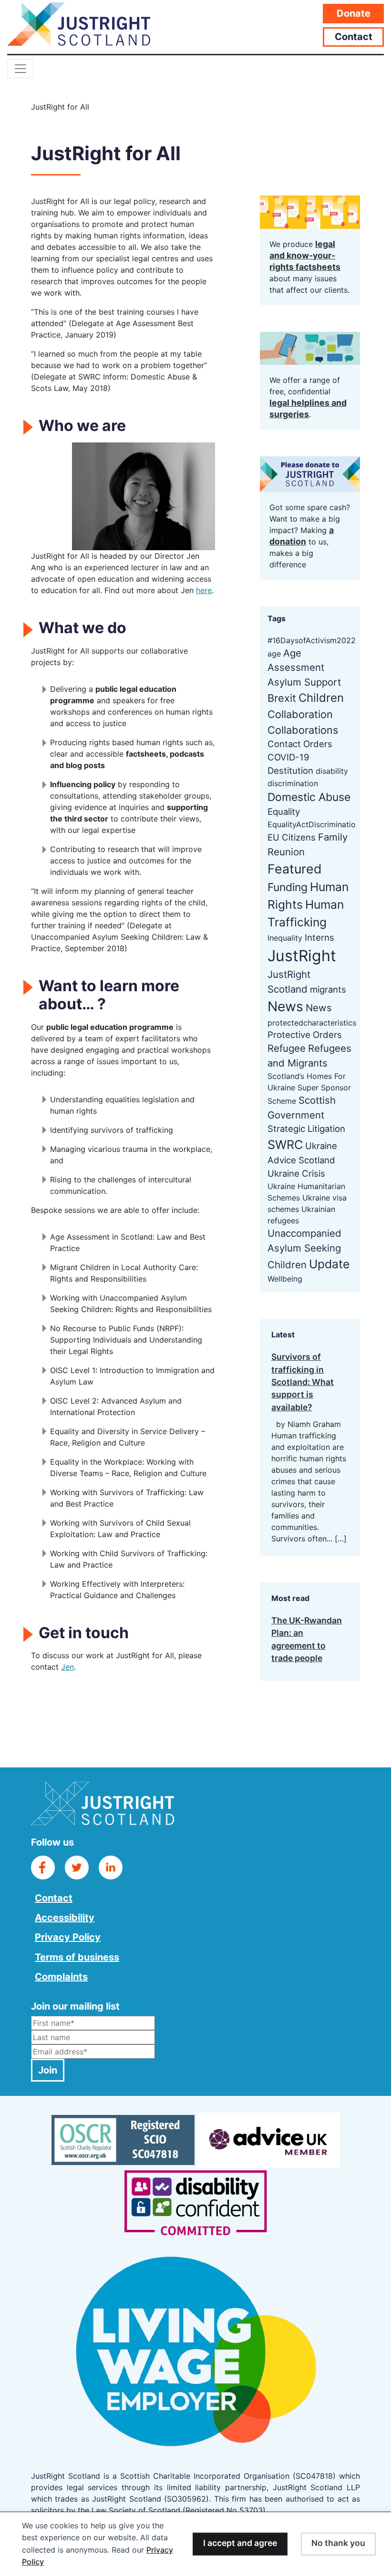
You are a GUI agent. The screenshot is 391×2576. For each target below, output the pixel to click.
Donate (354, 13)
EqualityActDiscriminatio (312, 824)
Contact (354, 37)
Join (48, 2070)
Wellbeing (285, 1279)
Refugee (287, 1048)
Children (321, 698)
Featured (295, 869)
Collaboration (300, 714)
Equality (284, 811)
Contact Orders (300, 744)
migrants (328, 989)
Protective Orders (305, 1035)
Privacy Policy (68, 1937)
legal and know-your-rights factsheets (305, 255)
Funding (288, 887)
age (274, 654)
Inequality (285, 938)
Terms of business (77, 1957)
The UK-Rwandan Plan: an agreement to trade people (307, 1639)
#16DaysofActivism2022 (312, 640)
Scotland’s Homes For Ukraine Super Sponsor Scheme (309, 1088)
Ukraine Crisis (296, 1173)
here (204, 590)
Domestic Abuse (309, 797)
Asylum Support (304, 682)
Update (329, 1264)
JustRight (302, 956)
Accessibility (65, 1918)
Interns (319, 937)
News (285, 1006)
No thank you (338, 2543)
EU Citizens (292, 837)
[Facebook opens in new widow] (43, 1867)
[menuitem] (77, 1897)
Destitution (290, 770)
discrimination (293, 783)
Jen (67, 1667)
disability (332, 771)
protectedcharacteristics (312, 1023)
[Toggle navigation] (21, 69)
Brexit (282, 698)
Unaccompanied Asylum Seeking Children (304, 1249)
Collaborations (303, 730)
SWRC (285, 1144)
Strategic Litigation (306, 1129)
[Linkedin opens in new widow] (111, 1867)
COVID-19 (288, 757)
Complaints (61, 1977)
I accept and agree (240, 2543)
